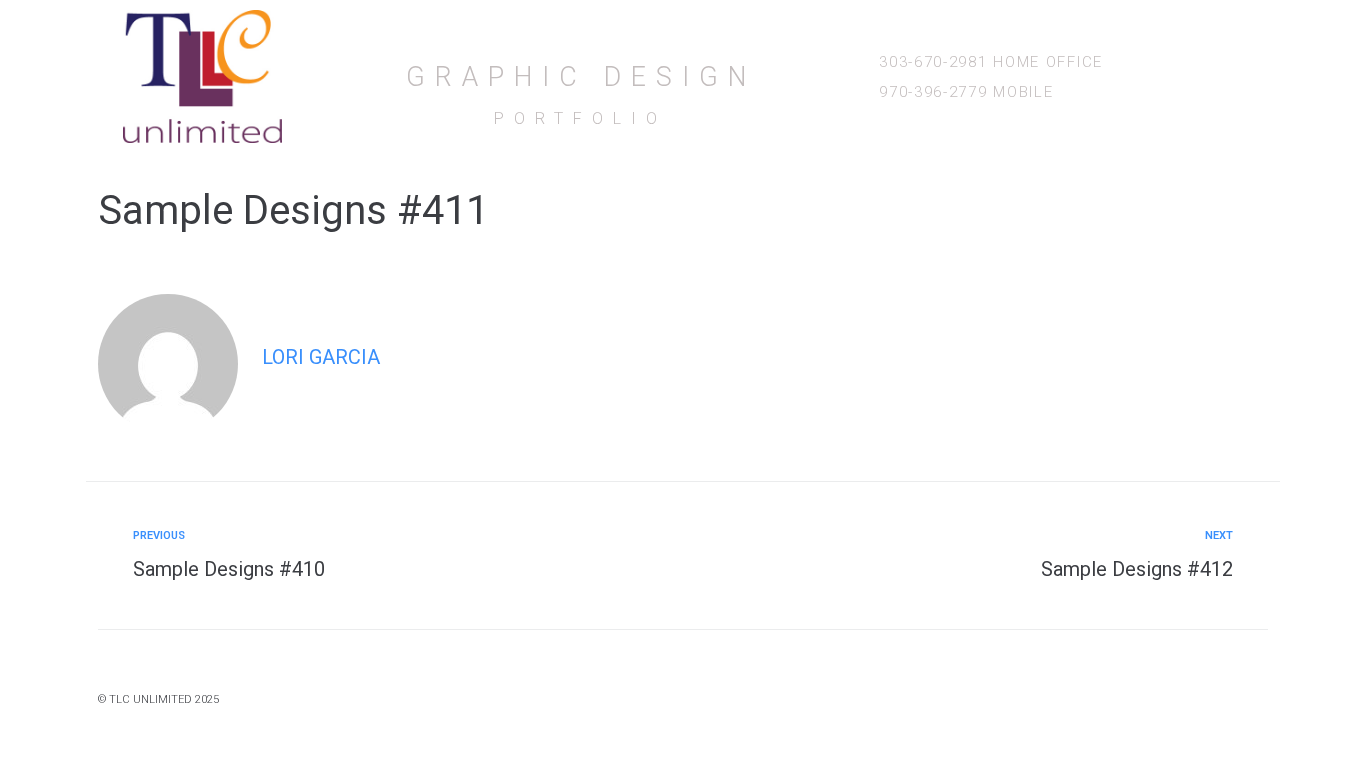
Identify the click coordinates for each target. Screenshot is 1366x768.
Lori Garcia (321, 357)
